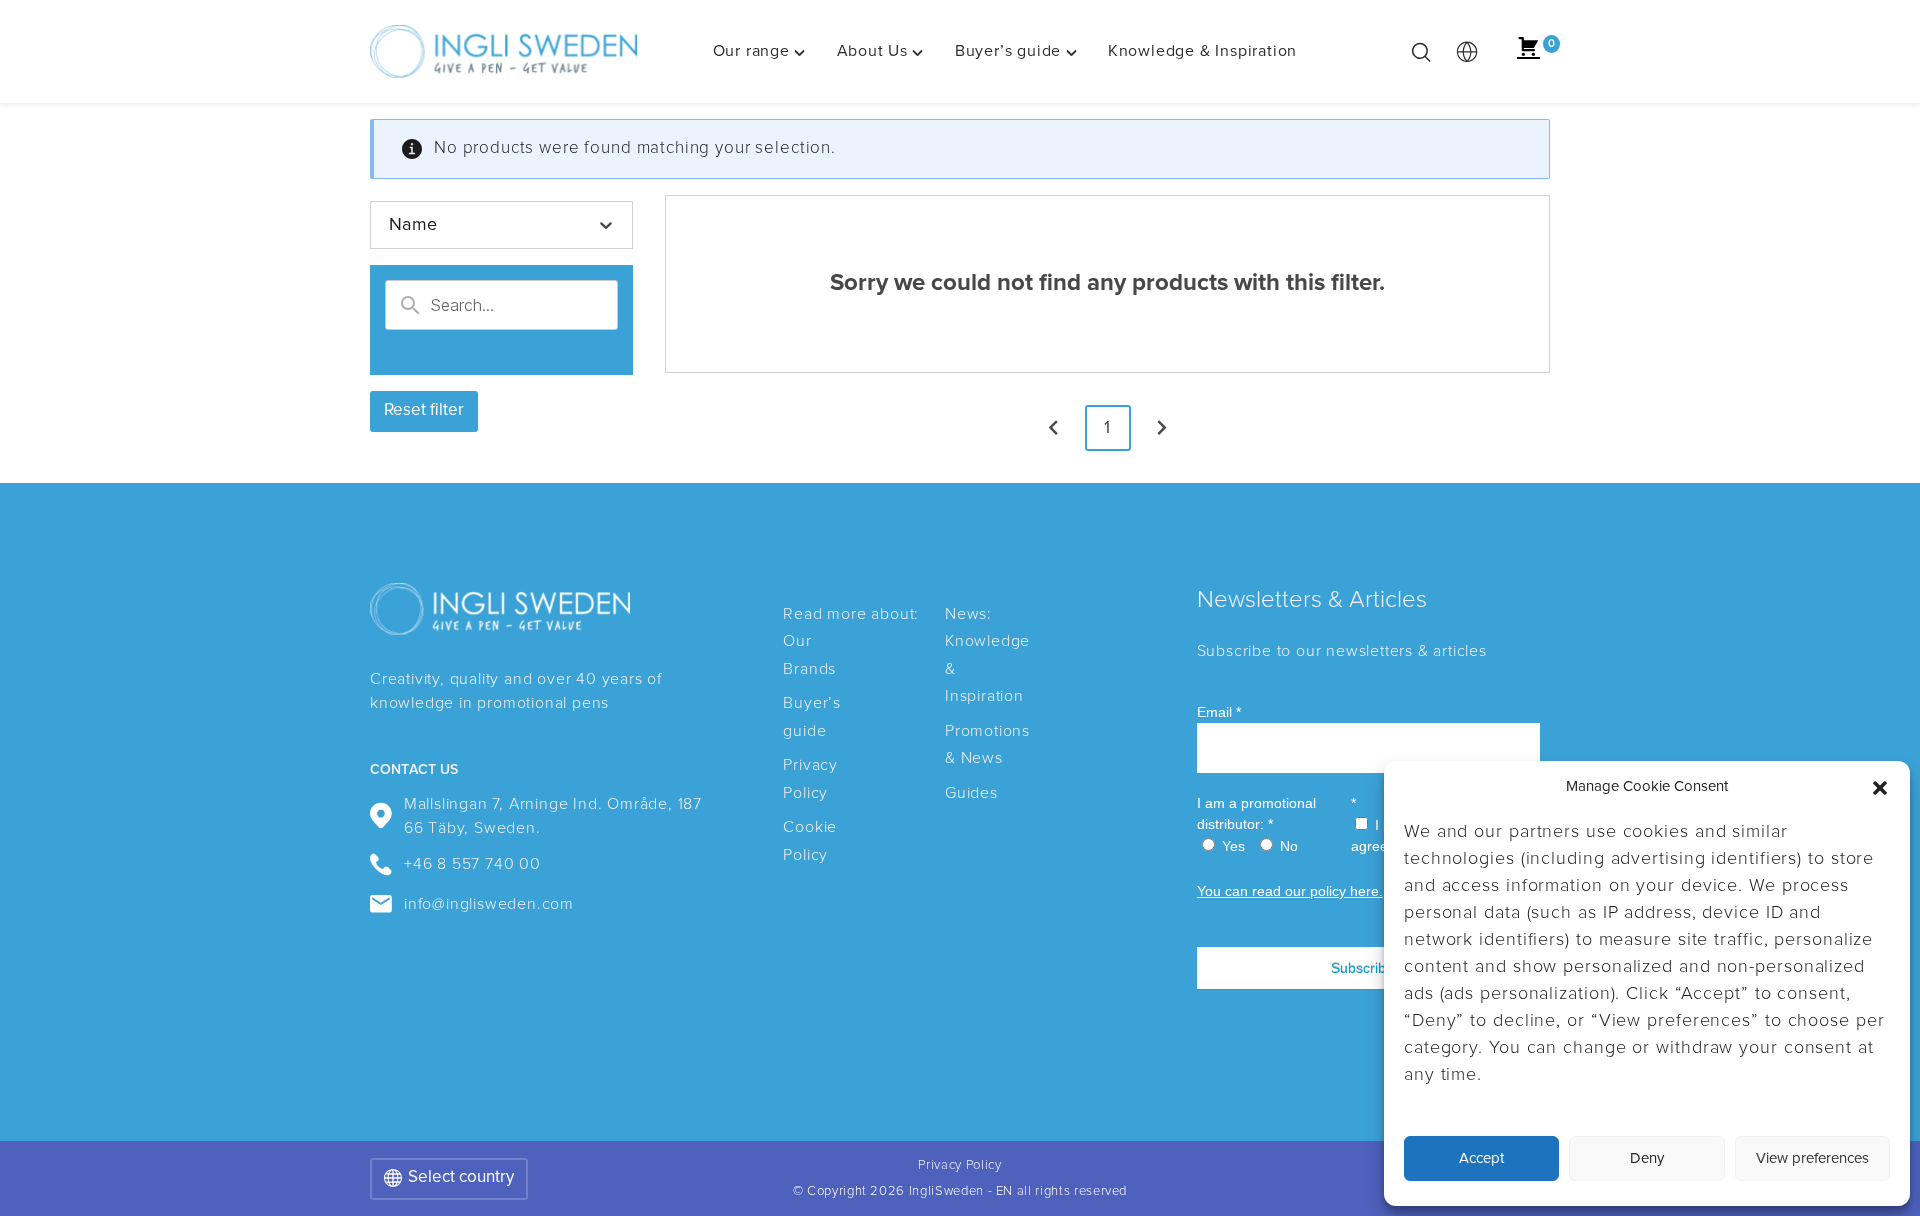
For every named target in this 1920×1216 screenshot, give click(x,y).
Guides (971, 793)
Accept (1481, 1158)
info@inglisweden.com (489, 904)
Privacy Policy (959, 1165)
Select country (461, 1177)
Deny (1647, 1158)
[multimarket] (1467, 52)
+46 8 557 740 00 (472, 864)
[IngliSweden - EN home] (503, 52)
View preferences (1812, 1158)
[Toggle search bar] (1421, 52)
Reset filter (424, 410)
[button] (1880, 788)
